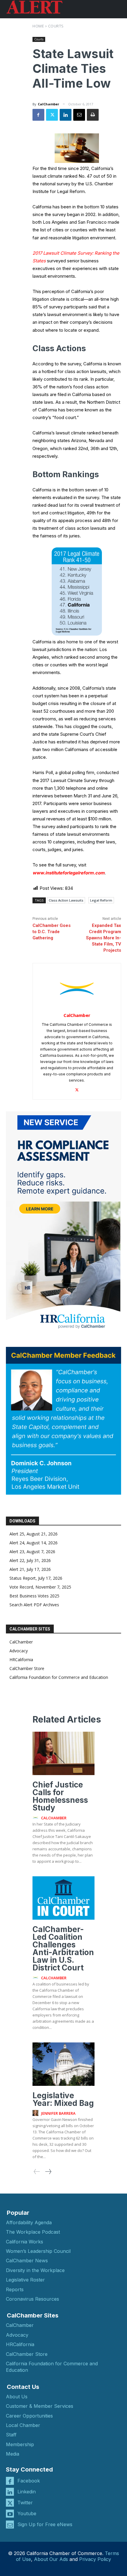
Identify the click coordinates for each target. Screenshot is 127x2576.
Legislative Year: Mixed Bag (63, 2099)
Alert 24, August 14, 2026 (34, 1543)
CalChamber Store (27, 1668)
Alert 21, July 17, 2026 (30, 1569)
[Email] (79, 115)
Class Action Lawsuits (66, 900)
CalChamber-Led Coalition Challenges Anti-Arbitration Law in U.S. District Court (63, 1948)
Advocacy (19, 1651)
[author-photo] (36, 1818)
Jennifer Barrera (58, 2113)
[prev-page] (37, 2172)
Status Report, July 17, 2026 (36, 1578)
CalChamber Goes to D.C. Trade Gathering (52, 932)
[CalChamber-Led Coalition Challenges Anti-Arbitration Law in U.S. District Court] (63, 1898)
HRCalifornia (21, 1660)
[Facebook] (38, 115)
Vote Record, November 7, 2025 (40, 1587)
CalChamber (48, 104)
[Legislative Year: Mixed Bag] (63, 2064)
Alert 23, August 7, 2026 (32, 1552)
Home (38, 26)
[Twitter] (52, 115)
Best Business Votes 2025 (34, 1596)
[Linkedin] (66, 115)
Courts (56, 26)
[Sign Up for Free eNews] (10, 2525)
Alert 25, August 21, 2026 (34, 1534)
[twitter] (77, 1089)
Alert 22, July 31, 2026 (30, 1560)
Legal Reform (101, 900)
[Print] (93, 115)
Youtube (27, 2513)
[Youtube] (10, 2514)
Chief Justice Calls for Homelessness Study (60, 1796)
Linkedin (27, 2492)
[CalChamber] (77, 989)
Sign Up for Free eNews (45, 2524)
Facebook (29, 2481)
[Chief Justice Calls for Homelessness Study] (63, 1753)
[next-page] (48, 2172)
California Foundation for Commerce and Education (59, 1677)
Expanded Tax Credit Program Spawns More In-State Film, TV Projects (104, 938)
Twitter (25, 2503)
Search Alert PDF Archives (34, 1605)
